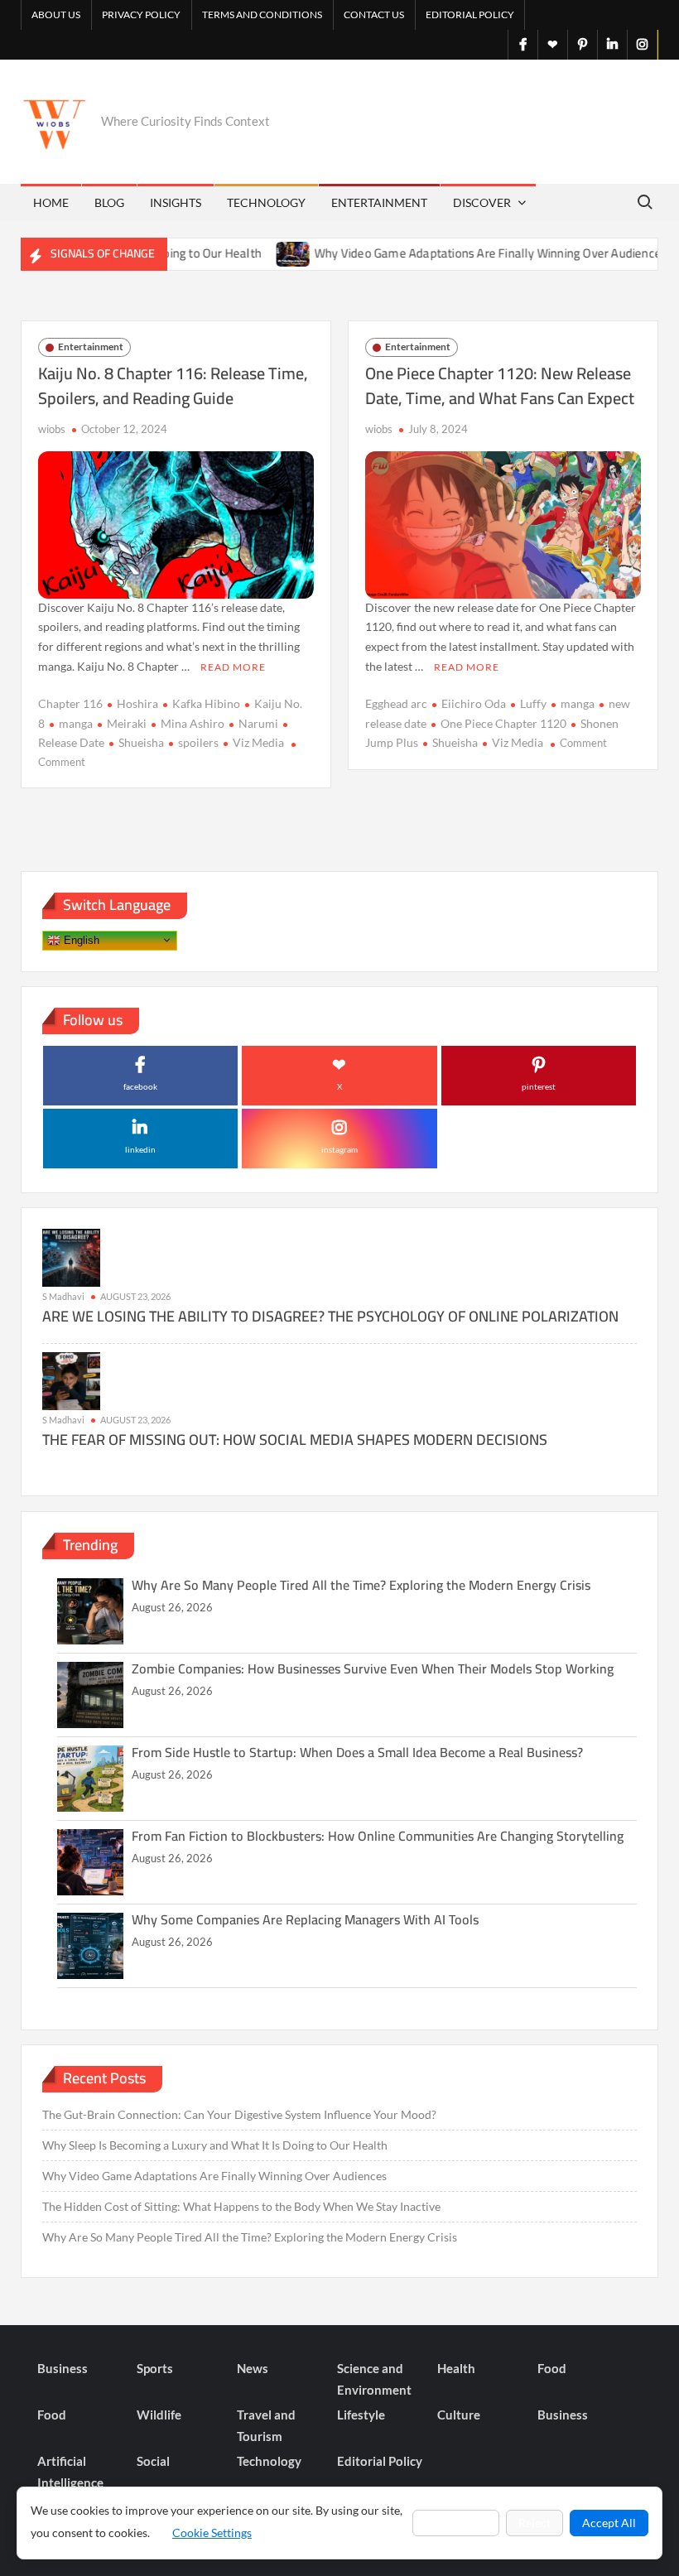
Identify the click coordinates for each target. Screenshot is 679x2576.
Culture (459, 2415)
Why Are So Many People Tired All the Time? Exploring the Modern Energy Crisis (361, 1585)
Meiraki (127, 723)
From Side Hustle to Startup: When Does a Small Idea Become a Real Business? (357, 1752)
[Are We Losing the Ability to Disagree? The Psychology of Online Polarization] (71, 1257)
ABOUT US (56, 14)
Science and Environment (374, 2379)
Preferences (456, 2523)
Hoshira (137, 703)
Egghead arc (396, 703)
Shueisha (141, 742)
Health (456, 2368)
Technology (266, 202)
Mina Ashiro (193, 723)
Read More (233, 667)
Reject (535, 2523)
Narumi (258, 723)
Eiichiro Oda (474, 703)
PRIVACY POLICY (141, 14)
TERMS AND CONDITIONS (262, 14)
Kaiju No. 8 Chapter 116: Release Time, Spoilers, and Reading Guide (173, 385)
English (80, 939)
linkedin (140, 1149)
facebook (140, 1086)
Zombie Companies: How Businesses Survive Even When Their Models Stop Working (373, 1668)
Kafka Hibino (206, 703)
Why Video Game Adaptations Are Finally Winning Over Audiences (455, 253)
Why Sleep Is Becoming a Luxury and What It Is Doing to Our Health (215, 2145)
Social (153, 2461)
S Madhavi (63, 1296)
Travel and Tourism (266, 2425)
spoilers (198, 742)
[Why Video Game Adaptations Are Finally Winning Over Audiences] (258, 253)
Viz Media (258, 742)
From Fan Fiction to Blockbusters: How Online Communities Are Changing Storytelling (378, 1836)
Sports (155, 2368)
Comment (62, 762)
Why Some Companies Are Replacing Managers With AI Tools (305, 1919)
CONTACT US (374, 14)
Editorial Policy (470, 14)
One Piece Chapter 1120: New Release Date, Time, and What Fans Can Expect (500, 385)
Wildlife (159, 2415)
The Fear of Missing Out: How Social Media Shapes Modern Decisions (295, 1440)
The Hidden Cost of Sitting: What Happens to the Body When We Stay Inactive (241, 2206)
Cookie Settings (212, 2533)
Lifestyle (361, 2415)
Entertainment (379, 202)
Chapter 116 (70, 703)
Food (552, 2368)
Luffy (533, 703)
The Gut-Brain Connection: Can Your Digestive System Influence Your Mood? (239, 2114)
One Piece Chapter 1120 (503, 723)
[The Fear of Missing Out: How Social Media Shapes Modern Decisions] (71, 1380)
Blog (109, 202)
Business (63, 2368)
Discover (482, 202)
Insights (176, 202)
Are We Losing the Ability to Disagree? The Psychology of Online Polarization (330, 1316)
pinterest (539, 1086)
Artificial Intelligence (70, 2472)
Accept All (609, 2523)
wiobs (52, 429)
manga (76, 723)
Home (51, 202)
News (253, 2368)
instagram (339, 1149)
